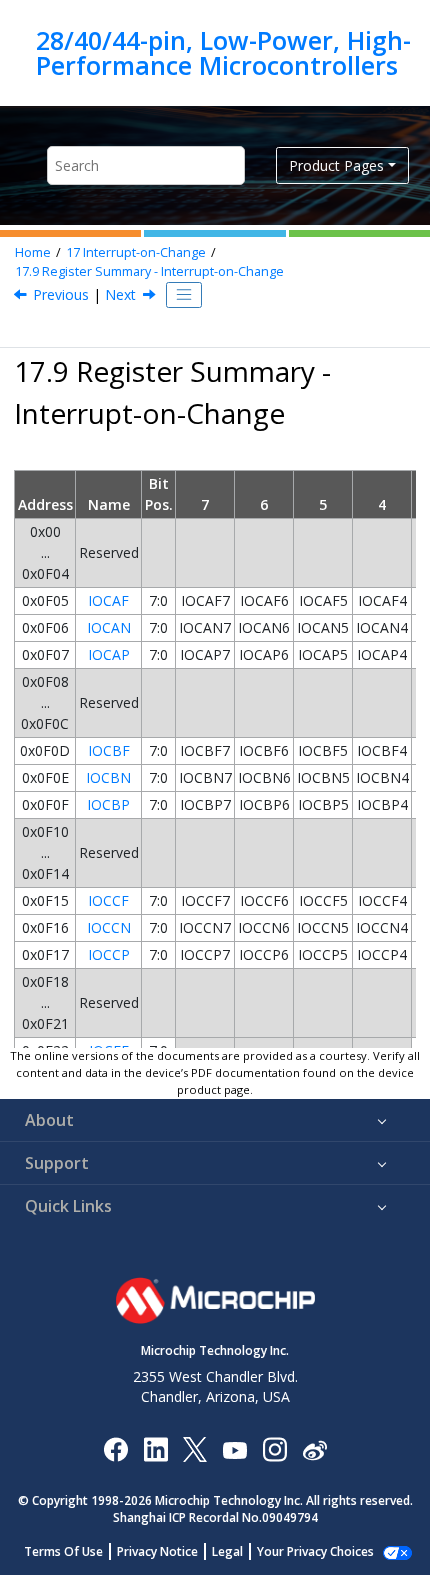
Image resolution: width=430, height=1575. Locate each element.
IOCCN (109, 927)
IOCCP (109, 954)
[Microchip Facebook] (115, 1448)
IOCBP (108, 804)
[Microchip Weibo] (314, 1448)
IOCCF (108, 900)
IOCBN (108, 777)
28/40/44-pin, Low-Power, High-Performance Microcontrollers (223, 52)
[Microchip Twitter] (195, 1448)
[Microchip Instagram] (274, 1448)
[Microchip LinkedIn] (155, 1448)
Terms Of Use (63, 1551)
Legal (227, 1551)
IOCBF (109, 750)
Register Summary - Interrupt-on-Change (149, 271)
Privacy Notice (157, 1551)
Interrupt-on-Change (136, 252)
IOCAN (109, 627)
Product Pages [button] (336, 165)
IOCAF (108, 600)
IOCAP (109, 654)
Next (120, 294)
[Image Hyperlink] (234, 1448)
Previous (61, 294)
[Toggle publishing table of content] (184, 295)
